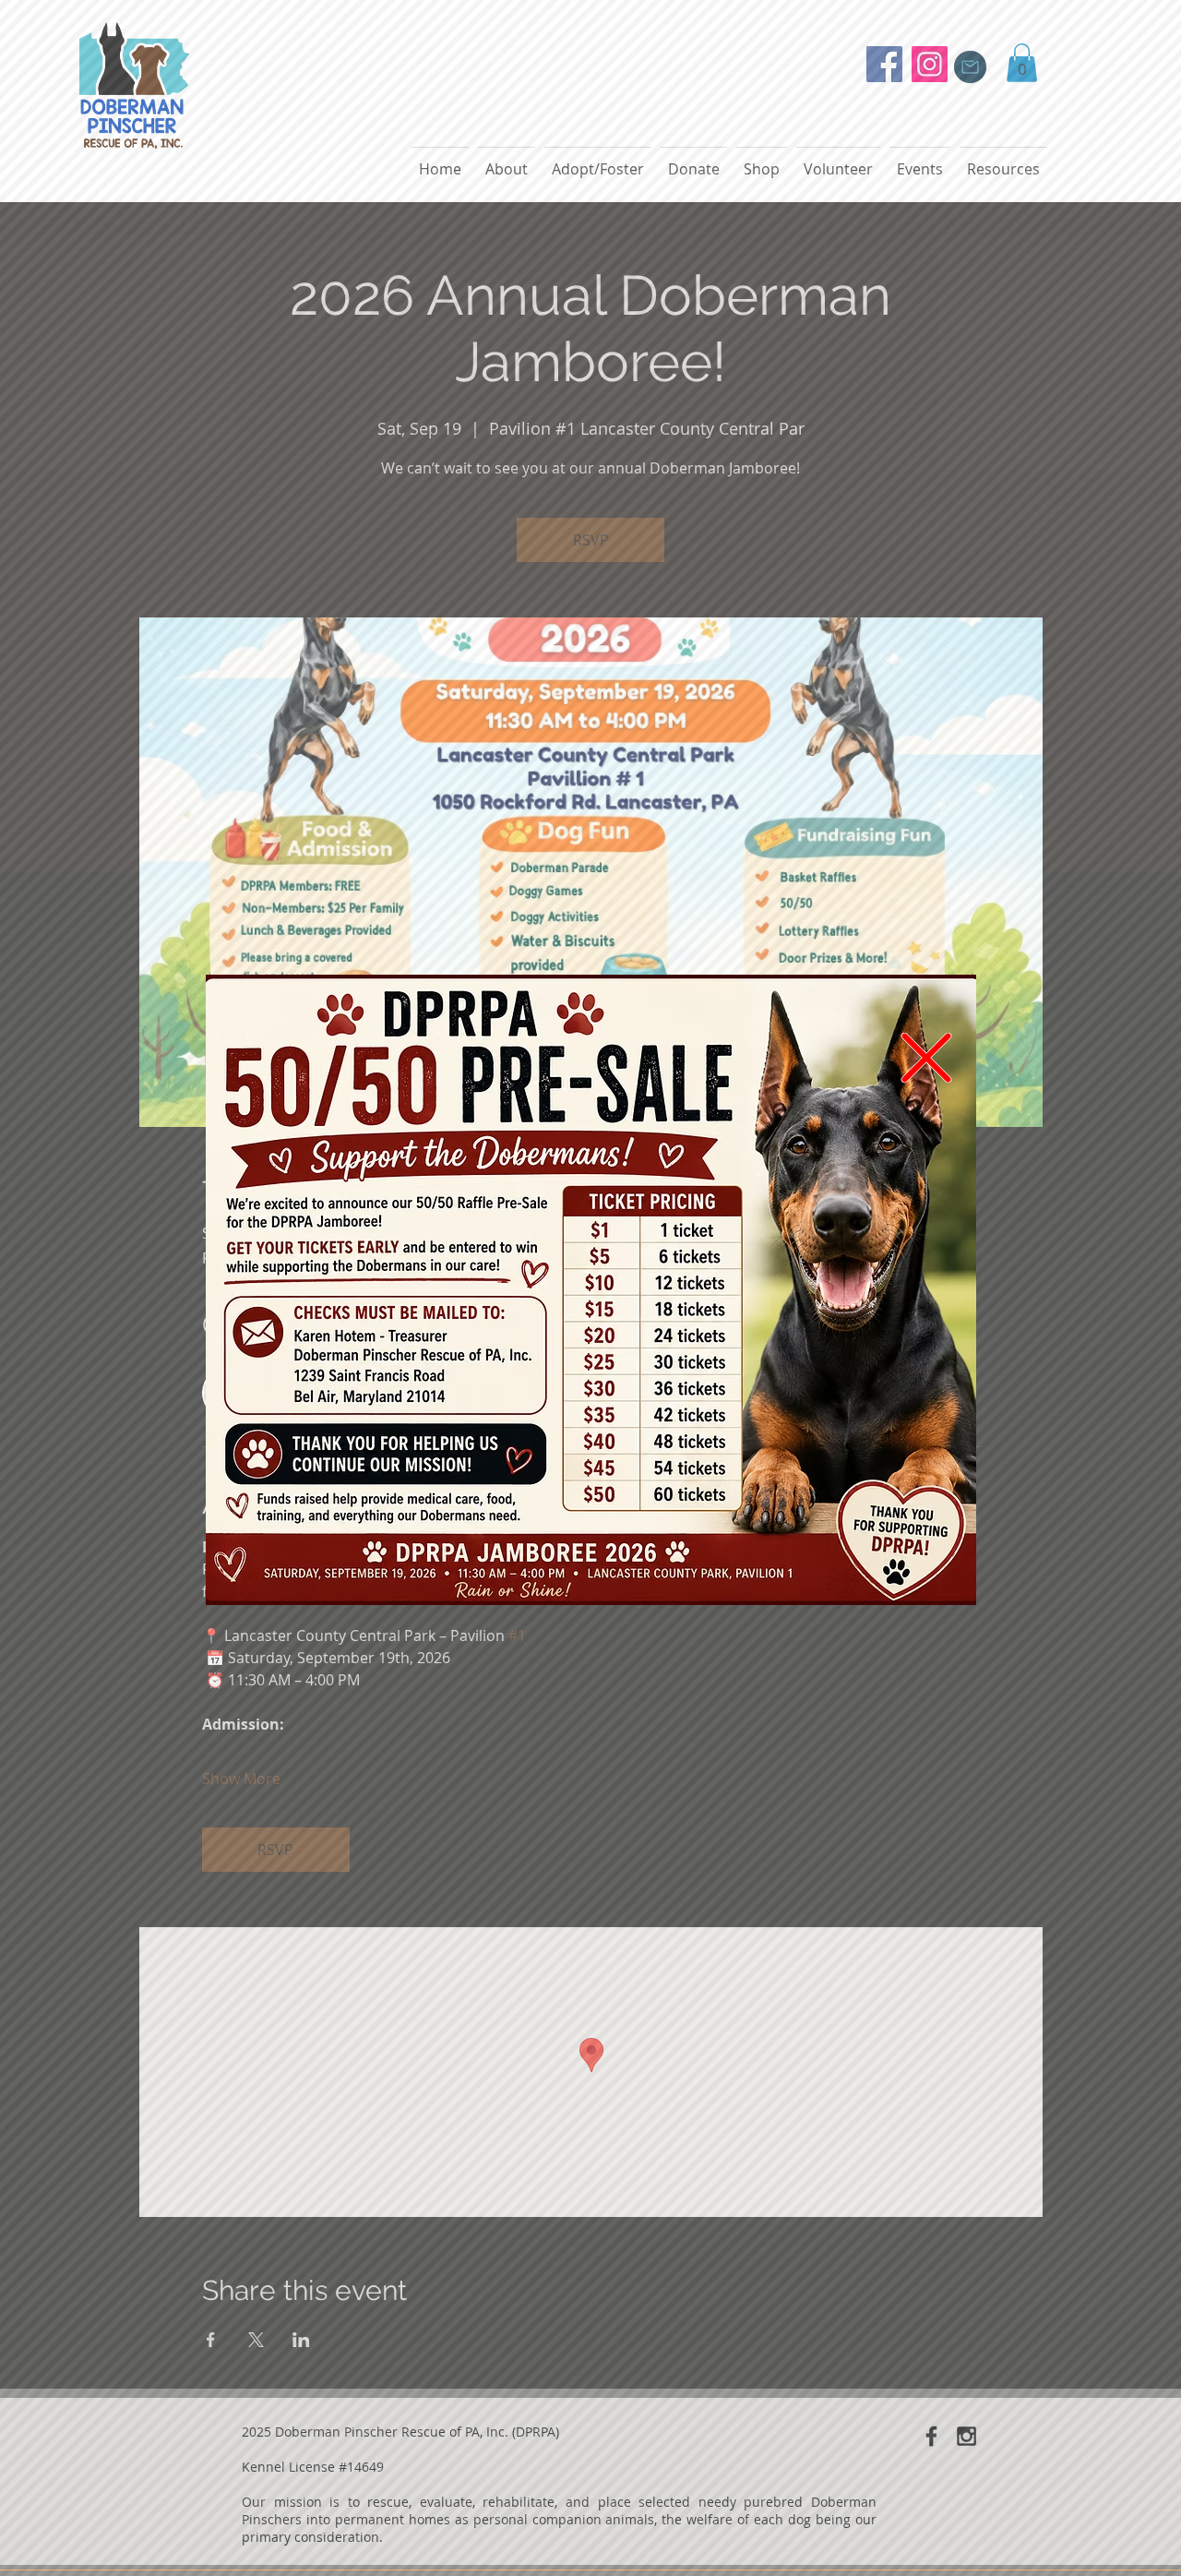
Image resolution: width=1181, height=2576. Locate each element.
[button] (926, 1058)
